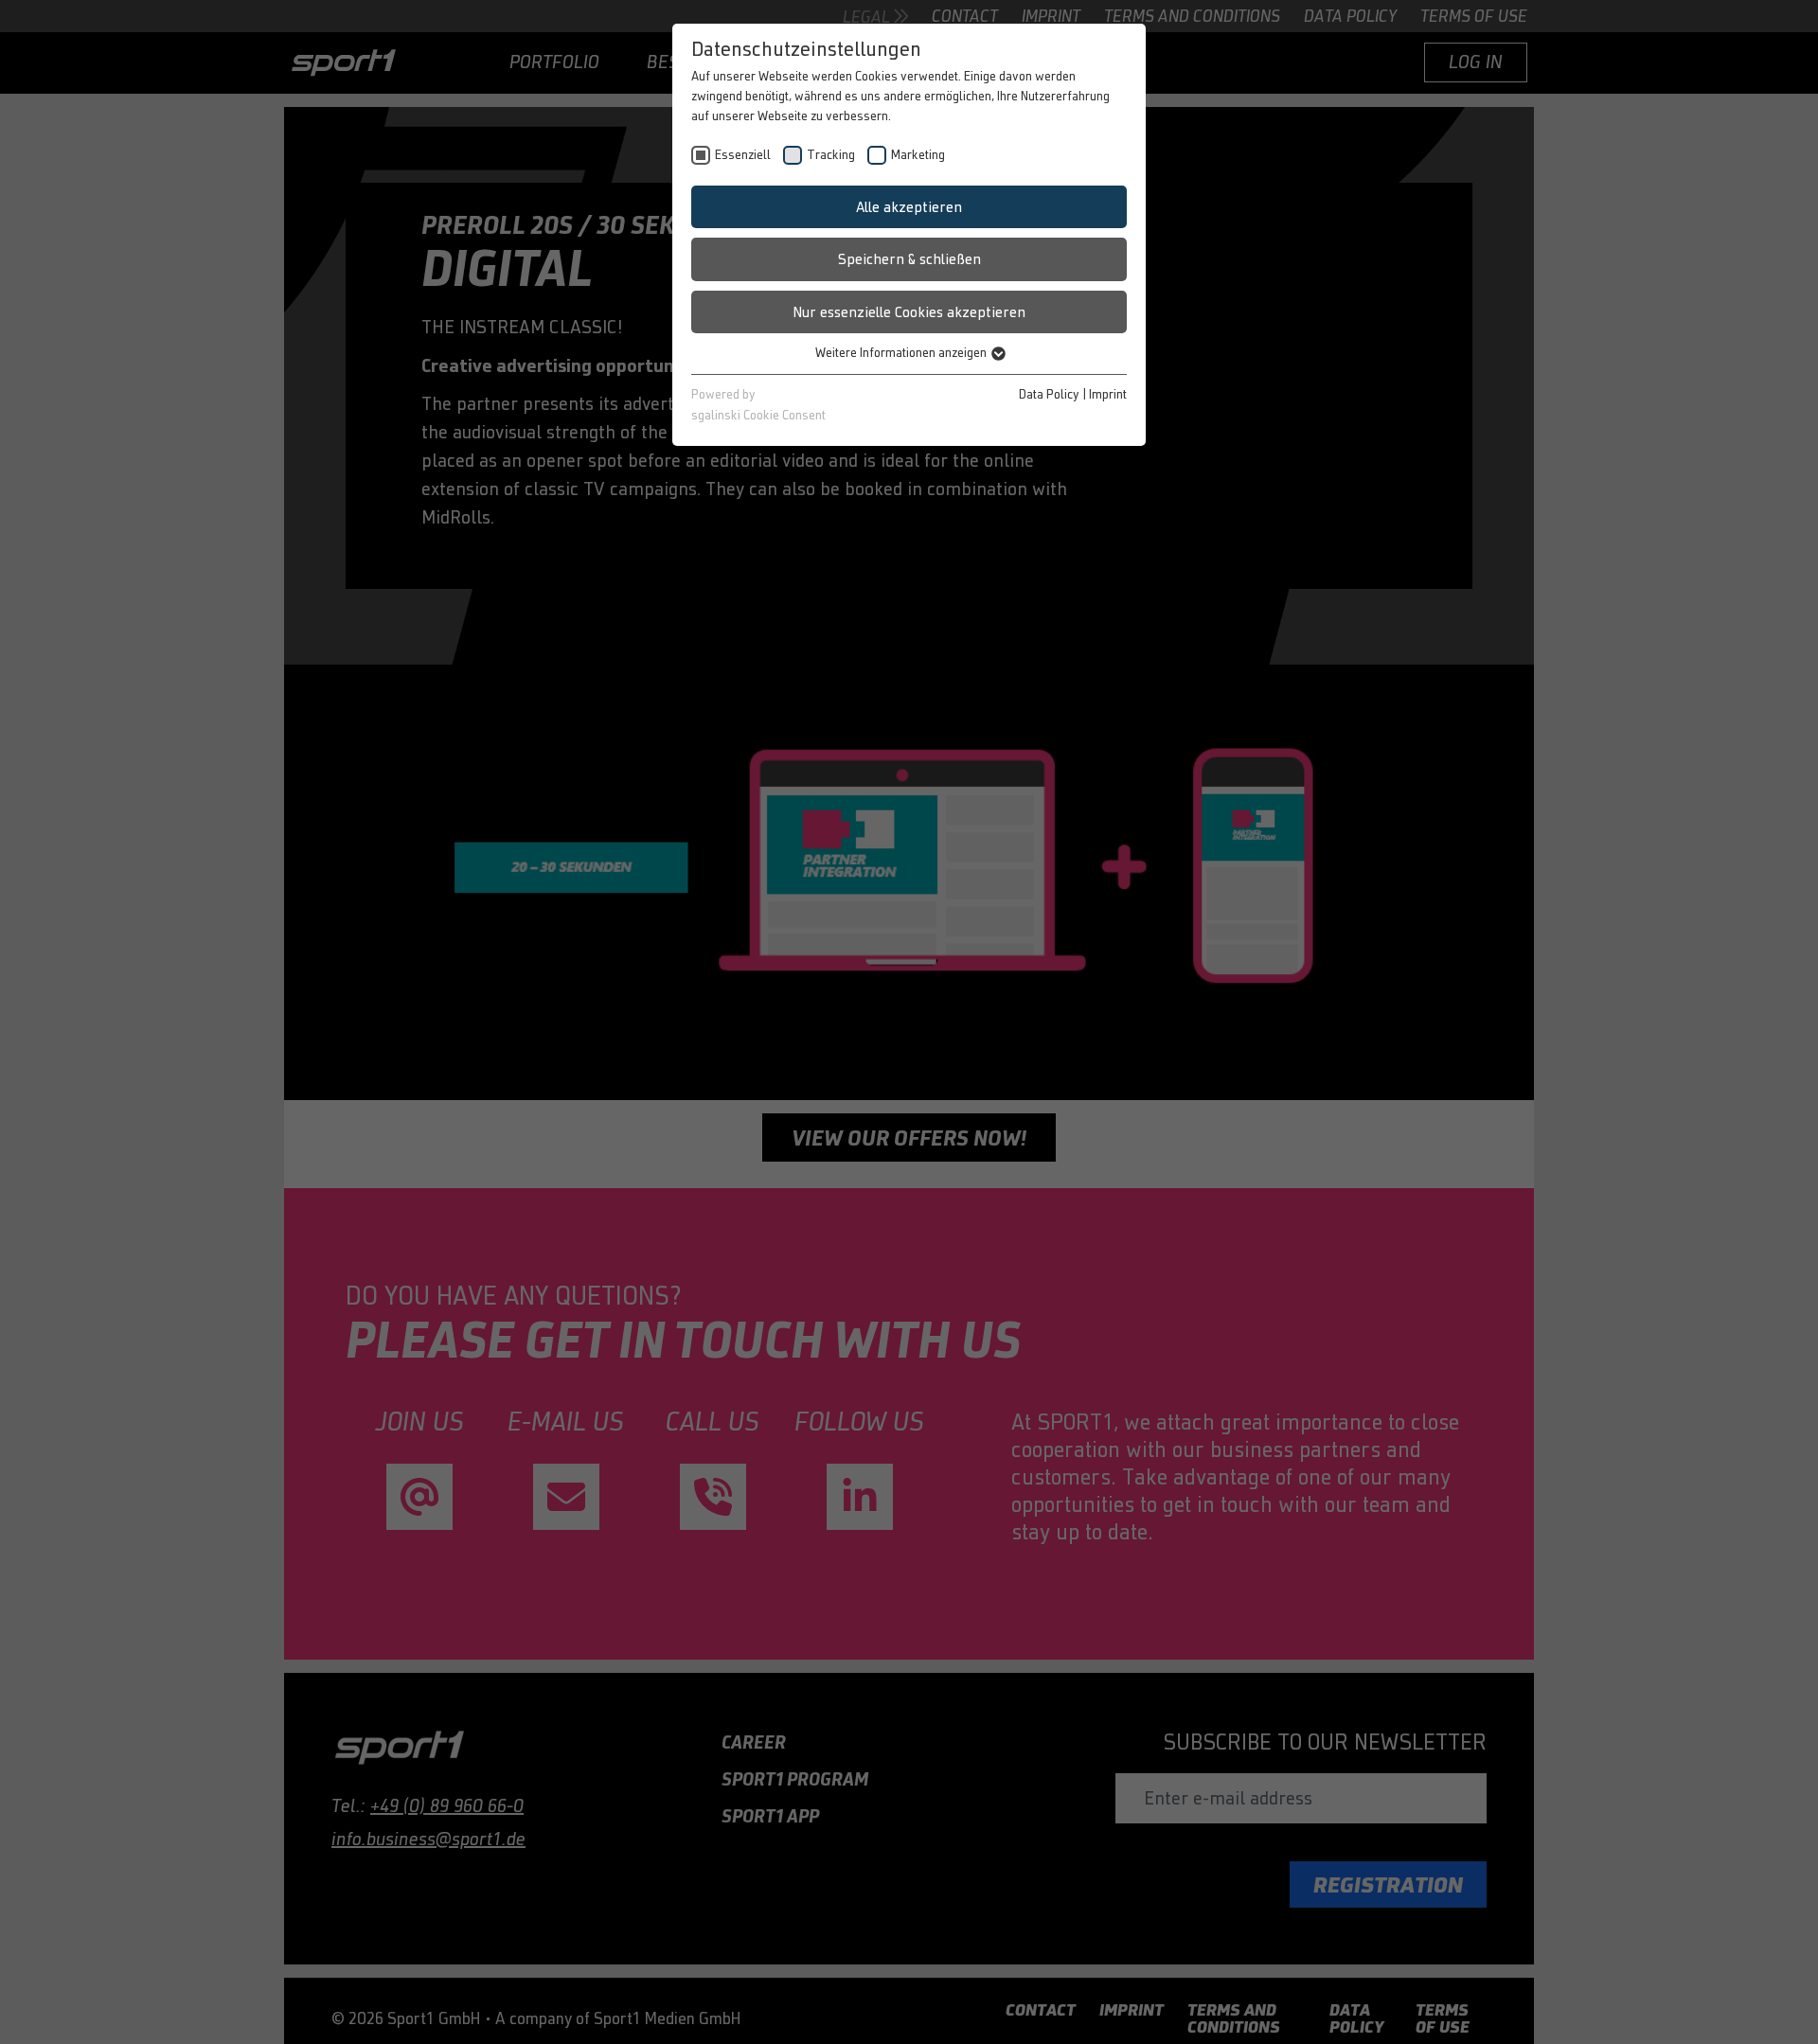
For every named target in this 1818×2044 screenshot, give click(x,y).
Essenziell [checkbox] (743, 155)
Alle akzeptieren (909, 207)
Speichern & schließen (909, 259)
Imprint (1108, 394)
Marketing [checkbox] (918, 155)
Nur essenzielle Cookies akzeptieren (909, 312)
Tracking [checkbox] (831, 155)
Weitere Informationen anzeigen (902, 353)
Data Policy (1049, 394)
